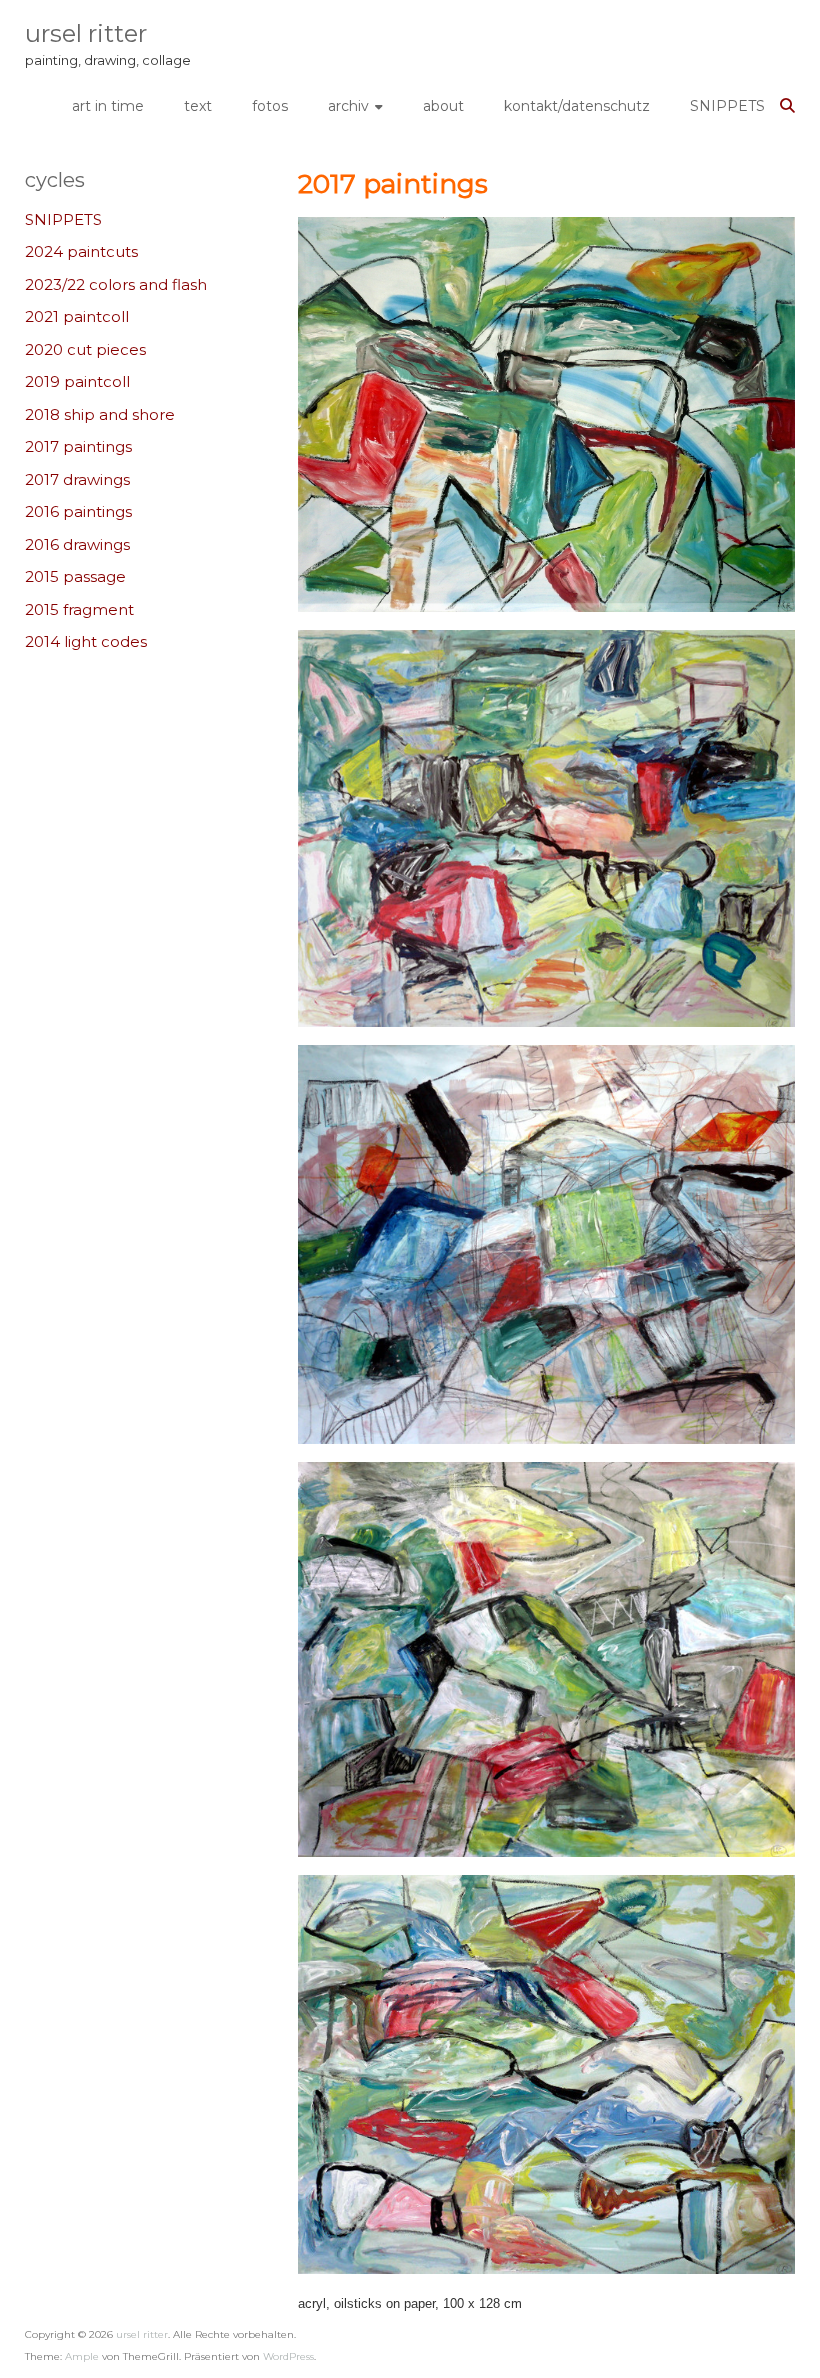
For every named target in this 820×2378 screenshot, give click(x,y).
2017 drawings (77, 479)
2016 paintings (78, 511)
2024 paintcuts (81, 251)
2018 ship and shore (100, 414)
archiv (348, 106)
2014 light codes (86, 641)
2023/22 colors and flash (116, 284)
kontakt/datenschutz (577, 106)
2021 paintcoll (77, 316)
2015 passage (75, 576)
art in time (108, 106)
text (198, 106)
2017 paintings (78, 446)
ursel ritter (86, 33)
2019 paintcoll (77, 381)
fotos (270, 106)
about (443, 106)
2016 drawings (77, 544)
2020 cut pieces (85, 349)
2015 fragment (79, 609)
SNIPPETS (727, 106)
